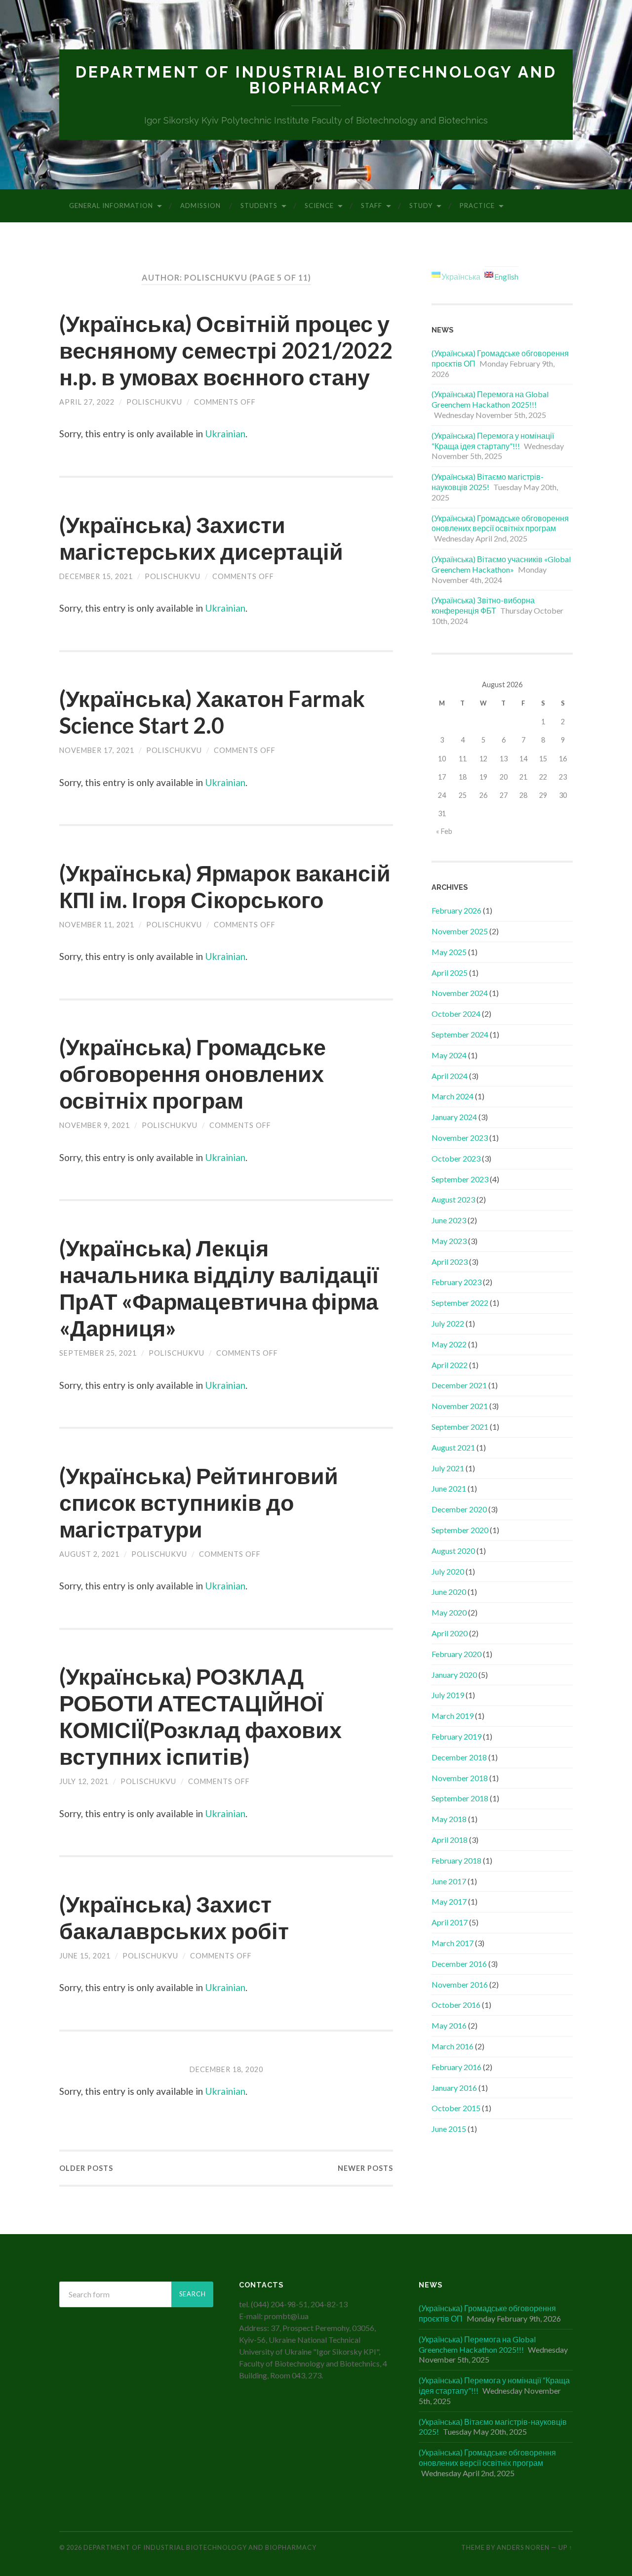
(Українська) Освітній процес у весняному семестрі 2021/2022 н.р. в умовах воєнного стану (226, 350)
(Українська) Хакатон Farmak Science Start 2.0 (212, 712)
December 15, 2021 (96, 576)
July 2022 (448, 1323)
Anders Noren (523, 2547)
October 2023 (456, 1158)
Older (86, 2168)
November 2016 (460, 1984)
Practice (477, 206)
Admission (200, 206)
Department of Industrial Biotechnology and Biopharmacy (316, 80)
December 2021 (459, 1385)
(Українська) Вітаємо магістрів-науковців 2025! (488, 482)
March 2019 (453, 1716)
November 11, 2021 (97, 925)
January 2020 (454, 1675)
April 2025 (450, 973)
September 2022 (460, 1303)
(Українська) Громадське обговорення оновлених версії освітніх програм (500, 523)
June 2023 (449, 1220)
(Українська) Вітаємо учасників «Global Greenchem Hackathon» (501, 564)
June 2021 (449, 1488)
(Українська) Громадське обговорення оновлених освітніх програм (193, 1074)
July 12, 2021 (84, 1781)
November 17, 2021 (97, 750)
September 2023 (460, 1179)
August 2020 (453, 1551)
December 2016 (459, 1964)
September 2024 (460, 1034)
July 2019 (448, 1695)
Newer (365, 2168)
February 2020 (456, 1654)
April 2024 (450, 1076)
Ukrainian (225, 434)
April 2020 (450, 1633)
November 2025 (460, 931)
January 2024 (454, 1117)
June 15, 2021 (85, 1956)
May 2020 (449, 1612)
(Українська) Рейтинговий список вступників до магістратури (199, 1502)
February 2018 (456, 1860)
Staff (372, 206)
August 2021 (453, 1447)
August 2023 (453, 1199)
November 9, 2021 (95, 1125)
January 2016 (454, 2088)
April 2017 (450, 1922)
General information (111, 206)
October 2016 (456, 2005)
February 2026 (456, 910)
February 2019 (456, 1736)
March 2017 (453, 1943)
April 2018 (450, 1840)
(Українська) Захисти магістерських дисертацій (201, 538)
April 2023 (450, 1262)
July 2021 (448, 1468)
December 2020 (459, 1509)
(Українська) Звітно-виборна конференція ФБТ (483, 605)
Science (319, 206)
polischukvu (154, 402)
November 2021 (460, 1406)
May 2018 (449, 1819)
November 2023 (460, 1138)
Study (421, 206)
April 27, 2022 (87, 402)
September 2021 (460, 1427)
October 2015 (456, 2108)
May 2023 (449, 1241)
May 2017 (449, 1901)
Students (259, 206)
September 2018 (460, 1798)
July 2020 (448, 1571)
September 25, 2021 (98, 1353)
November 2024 (460, 993)
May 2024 (449, 1055)
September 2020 (460, 1530)
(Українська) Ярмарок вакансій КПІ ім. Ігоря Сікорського (225, 886)
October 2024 (456, 1014)
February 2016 (456, 2067)
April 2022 (450, 1365)
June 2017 (449, 1881)
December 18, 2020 (226, 2069)
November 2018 (460, 1778)
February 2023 (456, 1282)
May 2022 (449, 1344)
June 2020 (449, 1592)
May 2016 (449, 2025)
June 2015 (449, 2129)
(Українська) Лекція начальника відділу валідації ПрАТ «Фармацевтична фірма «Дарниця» (219, 1288)
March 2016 (453, 2046)
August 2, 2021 (89, 1554)
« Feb (444, 831)
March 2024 (453, 1096)
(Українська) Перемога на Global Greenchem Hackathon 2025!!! (490, 399)
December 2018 (459, 1757)
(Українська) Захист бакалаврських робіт (174, 1917)
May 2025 (449, 952)
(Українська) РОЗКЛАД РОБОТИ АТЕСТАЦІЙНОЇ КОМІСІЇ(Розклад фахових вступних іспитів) (200, 1716)
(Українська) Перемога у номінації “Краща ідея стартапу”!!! (493, 441)
